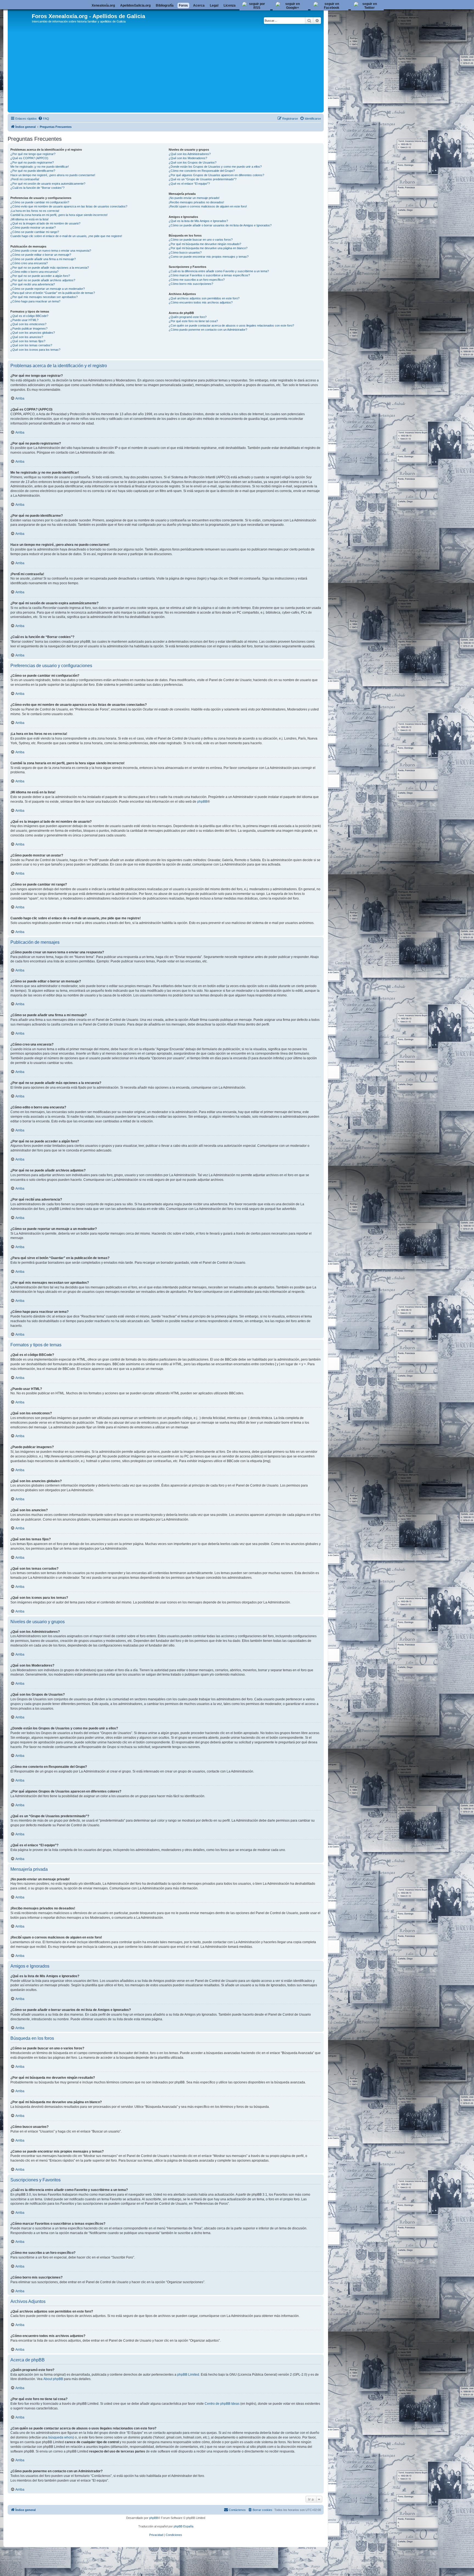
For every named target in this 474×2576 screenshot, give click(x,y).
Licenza (230, 5)
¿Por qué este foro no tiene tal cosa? (193, 321)
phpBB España (184, 2526)
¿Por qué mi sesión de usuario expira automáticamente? (48, 184)
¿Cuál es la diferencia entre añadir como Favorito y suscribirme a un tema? (219, 271)
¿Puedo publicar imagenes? (29, 328)
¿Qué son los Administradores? (190, 154)
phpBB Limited (188, 2375)
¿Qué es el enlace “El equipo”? (189, 184)
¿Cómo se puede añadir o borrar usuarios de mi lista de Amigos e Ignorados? (220, 225)
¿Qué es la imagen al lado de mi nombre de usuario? (45, 223)
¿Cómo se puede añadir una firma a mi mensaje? (43, 259)
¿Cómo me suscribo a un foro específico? (197, 280)
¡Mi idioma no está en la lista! (29, 219)
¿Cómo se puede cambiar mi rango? (35, 232)
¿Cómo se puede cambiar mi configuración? (40, 202)
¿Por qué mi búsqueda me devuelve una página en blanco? (208, 248)
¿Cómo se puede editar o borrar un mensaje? (41, 255)
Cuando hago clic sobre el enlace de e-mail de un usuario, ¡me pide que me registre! (66, 236)
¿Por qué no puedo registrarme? (32, 162)
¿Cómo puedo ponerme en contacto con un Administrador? (208, 330)
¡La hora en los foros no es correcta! (35, 211)
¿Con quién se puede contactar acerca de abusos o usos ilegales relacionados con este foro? (231, 325)
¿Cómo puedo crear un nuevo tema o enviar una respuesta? (51, 251)
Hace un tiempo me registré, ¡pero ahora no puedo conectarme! (53, 175)
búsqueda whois (61, 2437)
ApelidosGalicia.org (135, 5)
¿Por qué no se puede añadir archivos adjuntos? (43, 280)
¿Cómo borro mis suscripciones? (191, 284)
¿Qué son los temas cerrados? (31, 345)
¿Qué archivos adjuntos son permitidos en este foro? (204, 298)
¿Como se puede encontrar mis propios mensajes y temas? (209, 257)
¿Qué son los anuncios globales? (33, 333)
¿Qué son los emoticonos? (28, 324)
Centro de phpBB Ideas (222, 2404)
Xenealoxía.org (103, 5)
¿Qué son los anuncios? (27, 337)
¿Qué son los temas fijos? (28, 341)
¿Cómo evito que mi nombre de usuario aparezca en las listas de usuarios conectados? (69, 206)
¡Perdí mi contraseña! (25, 179)
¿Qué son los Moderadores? (188, 158)
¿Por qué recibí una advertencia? (33, 284)
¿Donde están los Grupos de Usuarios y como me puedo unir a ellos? (215, 167)
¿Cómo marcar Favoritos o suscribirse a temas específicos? (209, 275)
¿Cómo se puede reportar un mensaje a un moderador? (48, 289)
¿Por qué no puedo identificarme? (33, 171)
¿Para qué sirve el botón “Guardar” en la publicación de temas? (53, 293)
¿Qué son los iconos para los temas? (35, 350)
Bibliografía (165, 5)
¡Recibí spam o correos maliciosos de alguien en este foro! (208, 206)
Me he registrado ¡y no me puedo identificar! (40, 167)
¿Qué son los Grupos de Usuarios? (193, 162)
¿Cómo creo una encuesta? (29, 263)
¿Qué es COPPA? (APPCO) (29, 158)
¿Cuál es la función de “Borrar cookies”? (37, 188)
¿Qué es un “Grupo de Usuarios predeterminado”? (203, 179)
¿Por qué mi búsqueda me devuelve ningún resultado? (205, 244)
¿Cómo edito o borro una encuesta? (34, 272)
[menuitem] (44, 119)
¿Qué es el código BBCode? (29, 316)
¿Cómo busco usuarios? (185, 252)
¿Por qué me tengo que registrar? (33, 154)
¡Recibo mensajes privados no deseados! (196, 202)
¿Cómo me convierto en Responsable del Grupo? (202, 171)
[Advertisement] (174, 70)
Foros (183, 5)
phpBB (202, 802)
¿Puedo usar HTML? (24, 320)
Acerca (199, 5)
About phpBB (53, 2379)
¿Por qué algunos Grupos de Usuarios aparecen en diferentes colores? (216, 175)
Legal (214, 5)
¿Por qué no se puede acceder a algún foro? (40, 276)
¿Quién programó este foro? (188, 317)
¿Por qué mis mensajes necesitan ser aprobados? (44, 297)
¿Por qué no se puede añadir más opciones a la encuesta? (50, 268)
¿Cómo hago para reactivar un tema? (35, 301)
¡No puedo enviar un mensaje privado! (194, 198)
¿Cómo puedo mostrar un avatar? (33, 227)
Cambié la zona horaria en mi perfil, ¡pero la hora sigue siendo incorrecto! (59, 215)
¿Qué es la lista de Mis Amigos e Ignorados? (198, 221)
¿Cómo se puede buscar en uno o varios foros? (201, 240)
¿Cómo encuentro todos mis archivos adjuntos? (201, 302)
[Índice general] (20, 19)
